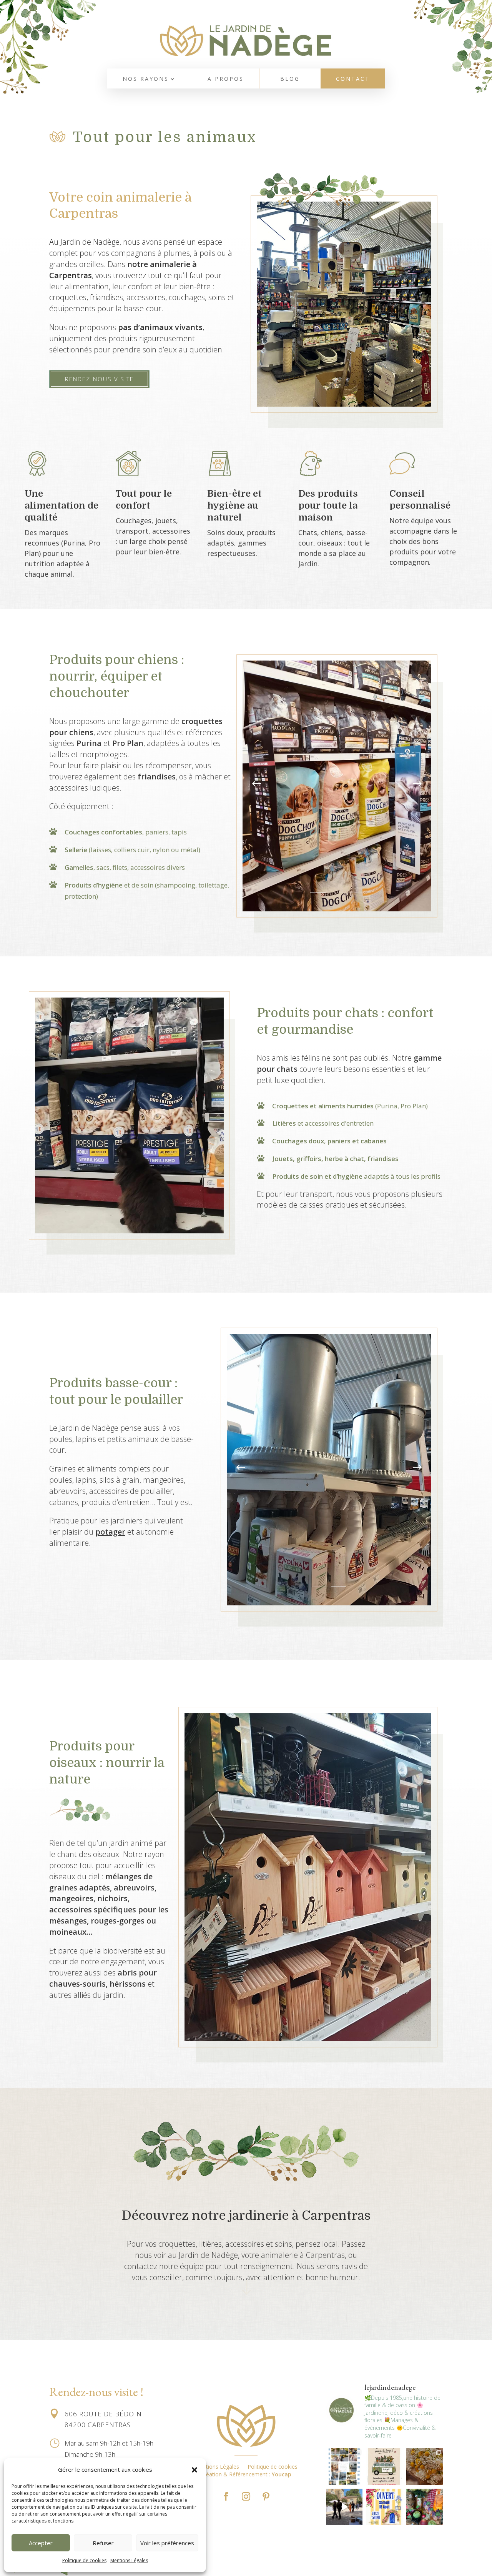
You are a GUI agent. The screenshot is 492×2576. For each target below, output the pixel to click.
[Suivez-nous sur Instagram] (246, 2496)
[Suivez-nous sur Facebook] (226, 2496)
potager (110, 1532)
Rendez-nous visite (99, 379)
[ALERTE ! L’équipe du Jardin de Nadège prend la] (385, 2467)
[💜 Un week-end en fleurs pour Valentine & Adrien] (344, 2507)
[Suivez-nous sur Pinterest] (266, 2496)
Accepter (41, 2543)
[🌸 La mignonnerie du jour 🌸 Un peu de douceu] (425, 2467)
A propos (226, 79)
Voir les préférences (167, 2543)
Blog (290, 79)
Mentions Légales (129, 2560)
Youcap (282, 2474)
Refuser (103, 2543)
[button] (194, 2470)
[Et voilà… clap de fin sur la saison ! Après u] (344, 2467)
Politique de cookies (84, 2560)
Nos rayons (146, 79)
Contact (353, 79)
